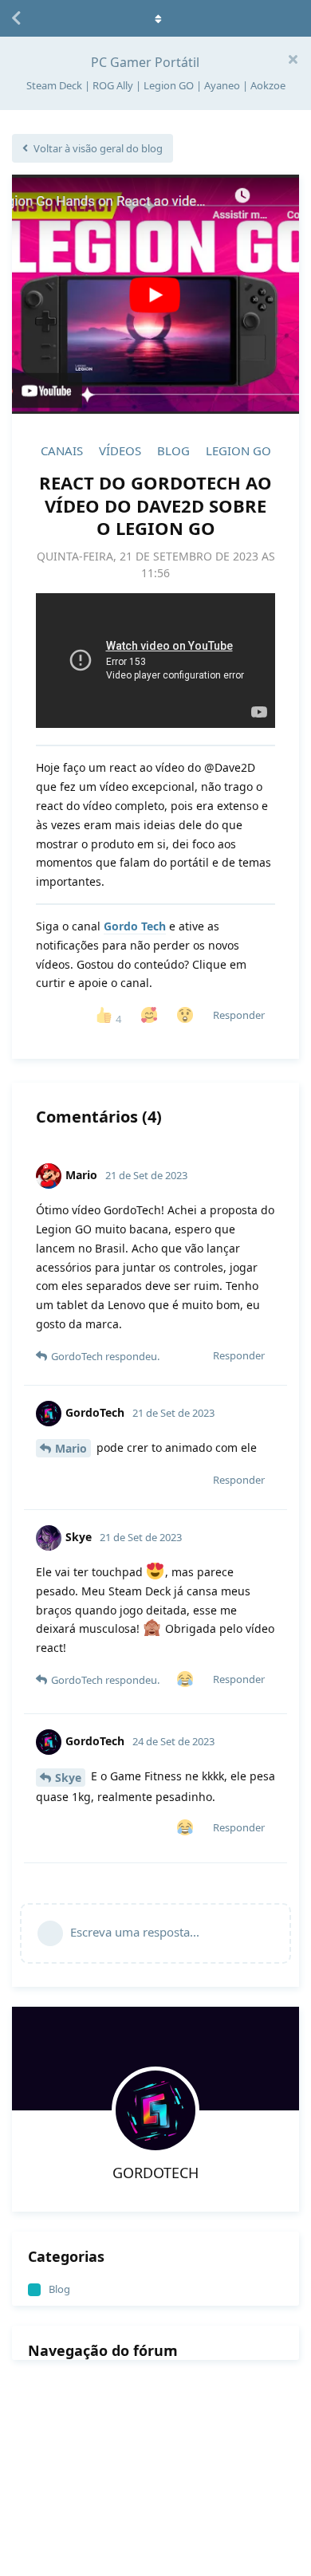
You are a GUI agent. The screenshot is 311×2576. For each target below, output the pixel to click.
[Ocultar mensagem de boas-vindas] (293, 59)
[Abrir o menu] (155, 18)
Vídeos (120, 450)
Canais (62, 450)
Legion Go (238, 450)
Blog (173, 450)
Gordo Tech (135, 926)
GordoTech (155, 2173)
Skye (68, 1778)
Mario (71, 1448)
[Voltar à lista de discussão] (16, 18)
